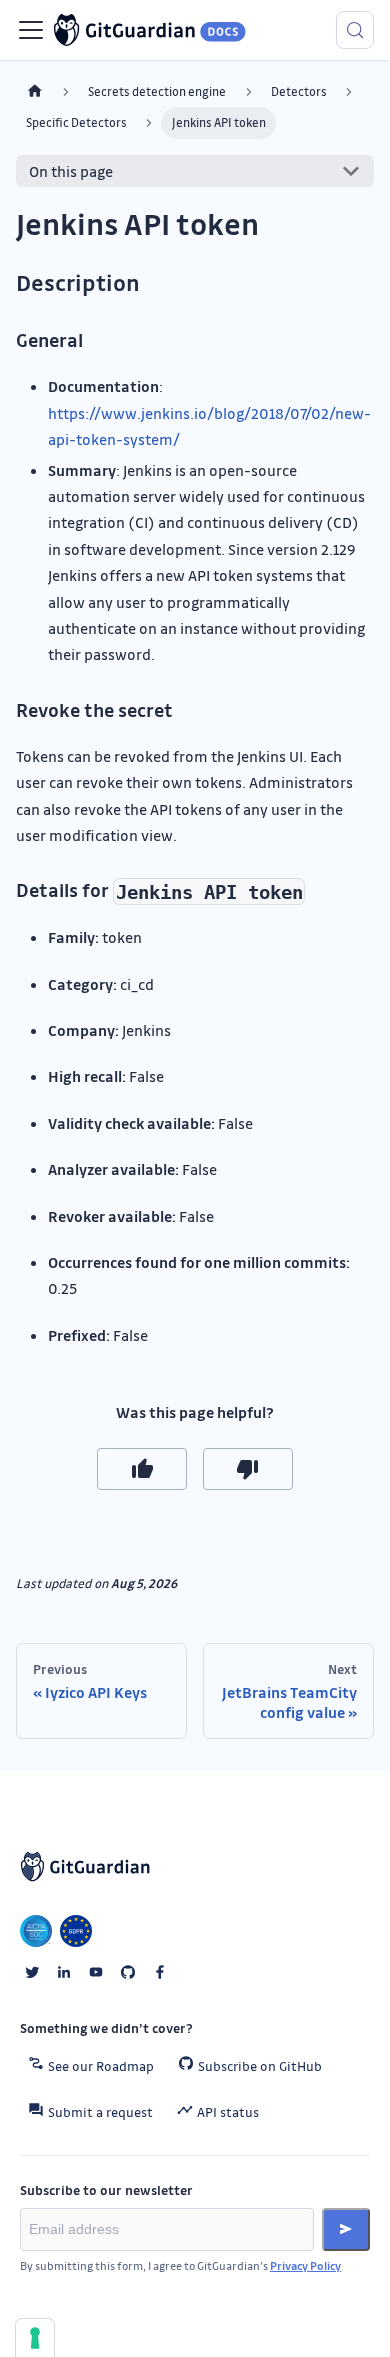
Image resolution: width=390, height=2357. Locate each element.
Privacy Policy (305, 2265)
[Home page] (35, 91)
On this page (71, 171)
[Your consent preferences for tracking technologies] (35, 2338)
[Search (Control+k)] (355, 30)
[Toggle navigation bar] (31, 30)
